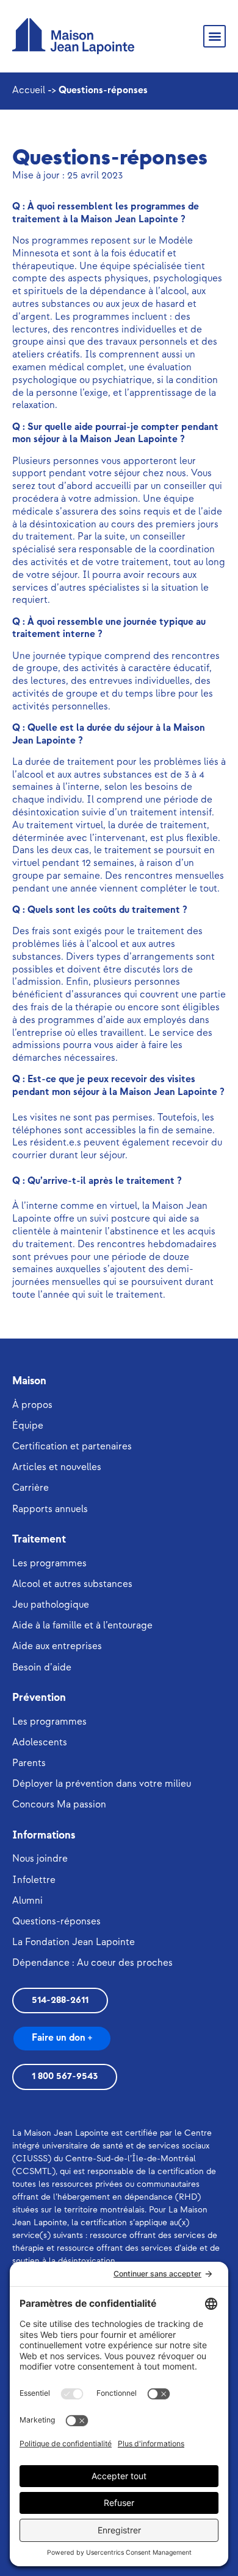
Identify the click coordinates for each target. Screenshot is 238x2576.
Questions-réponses (56, 1922)
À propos (32, 1405)
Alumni (27, 1901)
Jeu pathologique (51, 1605)
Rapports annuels (50, 1509)
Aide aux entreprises (57, 1646)
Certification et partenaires (72, 1447)
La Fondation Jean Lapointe (74, 1942)
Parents (29, 1763)
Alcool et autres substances (72, 1584)
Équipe (28, 1426)
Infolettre (34, 1880)
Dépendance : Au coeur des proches (92, 1963)
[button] (215, 36)
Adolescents (40, 1743)
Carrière (31, 1488)
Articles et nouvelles (57, 1467)
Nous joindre (40, 1859)
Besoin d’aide (42, 1668)
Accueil (29, 90)
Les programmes (49, 1564)
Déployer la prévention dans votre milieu (102, 1784)
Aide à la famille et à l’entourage (82, 1626)
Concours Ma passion (59, 1805)
